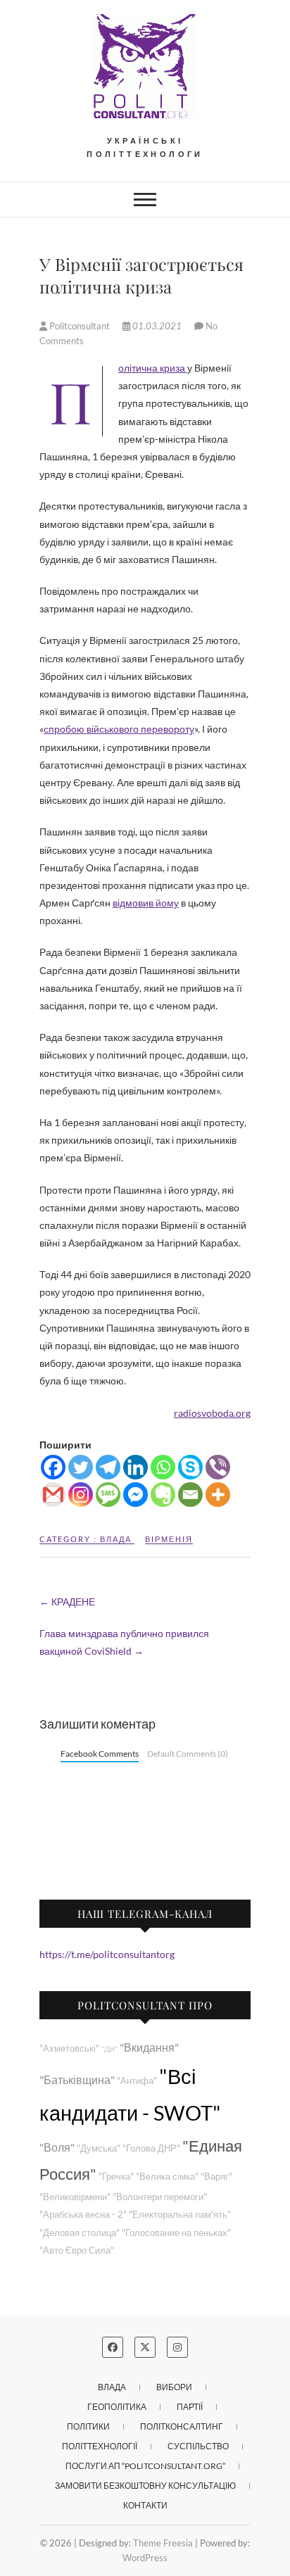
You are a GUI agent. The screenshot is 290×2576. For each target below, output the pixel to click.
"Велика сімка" (167, 2177)
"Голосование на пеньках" (176, 2233)
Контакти (145, 2505)
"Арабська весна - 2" (83, 2215)
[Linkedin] (135, 1467)
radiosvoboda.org (212, 1413)
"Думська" (99, 2148)
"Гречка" (116, 2177)
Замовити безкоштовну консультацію (145, 2486)
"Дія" (109, 2048)
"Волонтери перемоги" (160, 2197)
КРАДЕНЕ (67, 1602)
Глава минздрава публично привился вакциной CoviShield (124, 1642)
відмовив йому (146, 903)
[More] (218, 1495)
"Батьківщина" (77, 2079)
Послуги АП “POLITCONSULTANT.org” (145, 2466)
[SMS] (108, 1495)
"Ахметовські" (69, 2048)
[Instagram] (81, 1495)
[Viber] (218, 1467)
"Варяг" (216, 2177)
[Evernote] (163, 1495)
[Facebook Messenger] (135, 1495)
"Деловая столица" (80, 2233)
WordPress (145, 2558)
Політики (88, 2426)
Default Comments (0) (188, 1754)
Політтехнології (100, 2446)
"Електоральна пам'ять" (180, 2215)
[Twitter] (81, 1467)
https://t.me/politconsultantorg (107, 1954)
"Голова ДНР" (151, 2148)
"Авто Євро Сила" (77, 2250)
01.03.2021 (157, 326)
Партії (190, 2407)
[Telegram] (108, 1467)
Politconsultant (80, 326)
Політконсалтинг (182, 2426)
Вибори (174, 2387)
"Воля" (57, 2147)
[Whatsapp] (163, 1467)
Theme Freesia (163, 2543)
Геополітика (117, 2407)
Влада (116, 1539)
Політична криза (153, 368)
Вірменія (169, 1539)
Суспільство (198, 2446)
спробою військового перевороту (119, 729)
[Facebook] (53, 1467)
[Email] (190, 1495)
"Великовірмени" (75, 2197)
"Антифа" (137, 2081)
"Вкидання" (149, 2047)
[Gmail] (53, 1495)
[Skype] (190, 1467)
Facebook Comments (100, 1754)
